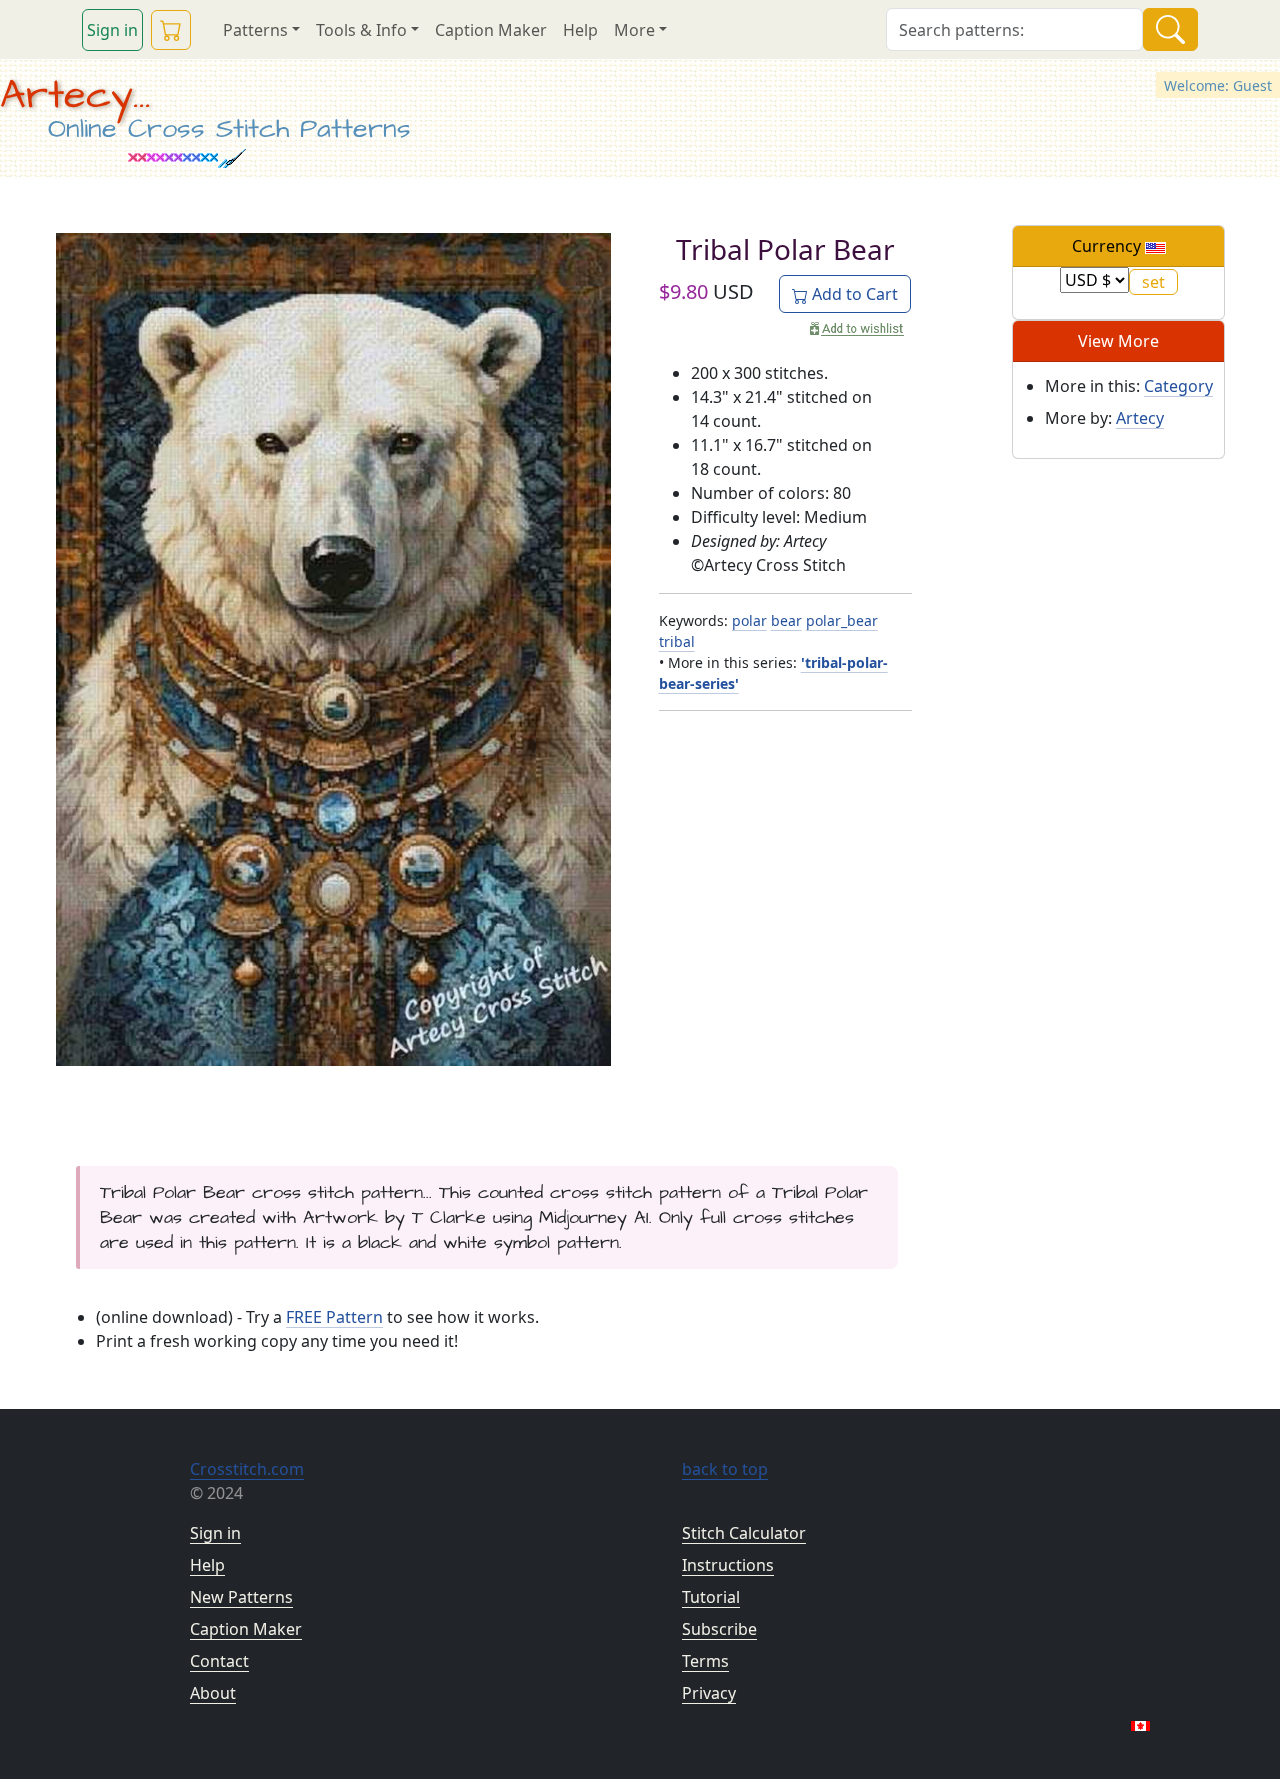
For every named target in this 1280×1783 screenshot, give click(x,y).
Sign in (112, 30)
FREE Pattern (334, 1317)
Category (1178, 386)
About (213, 1693)
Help (580, 30)
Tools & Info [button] (361, 30)
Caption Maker (491, 30)
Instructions (728, 1565)
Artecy (1140, 418)
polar (749, 620)
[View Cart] (171, 30)
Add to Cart (853, 294)
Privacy (709, 1693)
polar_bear (842, 620)
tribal (677, 641)
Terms (705, 1661)
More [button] (634, 30)
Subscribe (719, 1629)
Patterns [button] (255, 30)
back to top (725, 1469)
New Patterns (241, 1597)
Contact (219, 1661)
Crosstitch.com (247, 1469)
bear (786, 620)
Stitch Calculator (744, 1533)
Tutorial (711, 1597)
